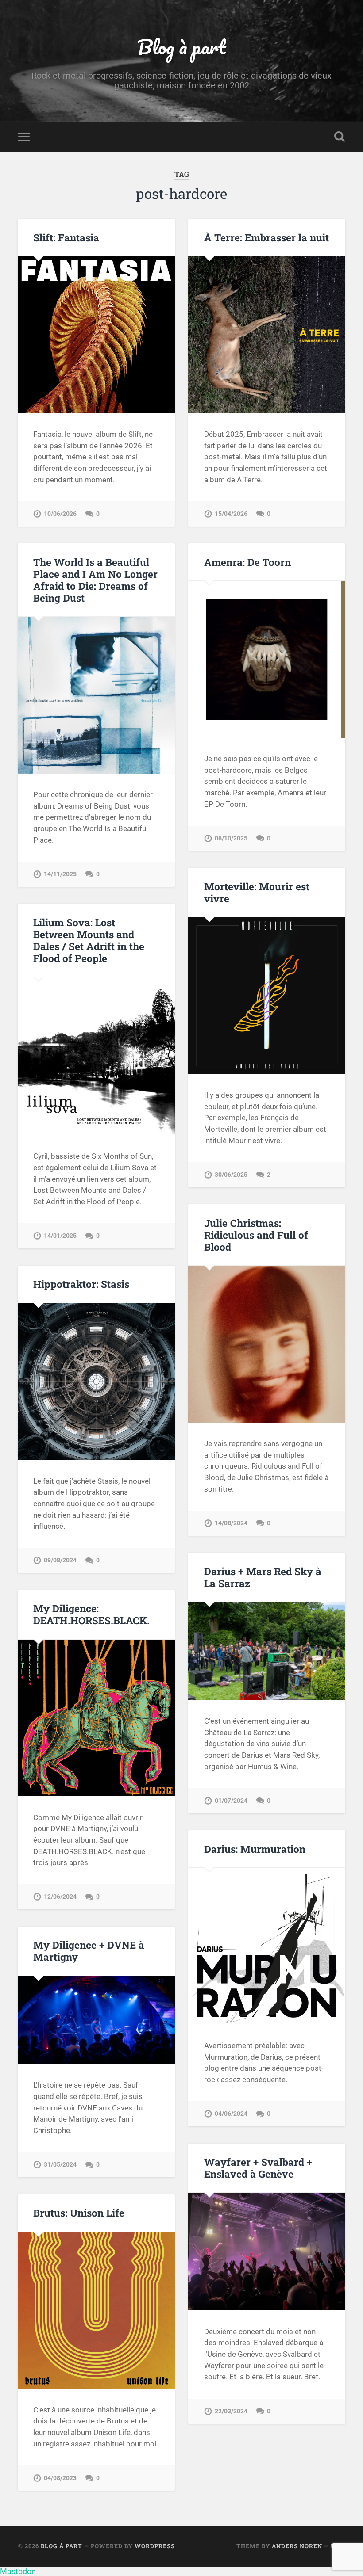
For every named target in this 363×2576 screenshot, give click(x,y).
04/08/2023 (60, 2478)
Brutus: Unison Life (79, 2213)
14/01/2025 (60, 1236)
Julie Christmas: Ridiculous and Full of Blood (256, 1235)
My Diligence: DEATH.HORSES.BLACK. (91, 1614)
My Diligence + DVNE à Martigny (89, 1951)
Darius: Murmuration (255, 1849)
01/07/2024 (231, 1801)
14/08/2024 (231, 1523)
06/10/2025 (231, 838)
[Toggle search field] (340, 137)
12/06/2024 (60, 1897)
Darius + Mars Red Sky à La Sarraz (263, 1577)
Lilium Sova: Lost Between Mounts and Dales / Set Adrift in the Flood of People (89, 940)
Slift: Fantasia (66, 237)
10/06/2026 (60, 514)
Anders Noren (297, 2546)
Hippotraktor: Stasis (81, 1284)
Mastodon (18, 2571)
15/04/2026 (231, 514)
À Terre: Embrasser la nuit (266, 237)
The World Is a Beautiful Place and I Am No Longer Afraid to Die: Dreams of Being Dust (95, 580)
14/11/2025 (60, 874)
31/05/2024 (60, 2165)
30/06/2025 (231, 1175)
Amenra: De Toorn (247, 562)
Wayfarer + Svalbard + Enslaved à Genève (258, 2168)
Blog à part (181, 47)
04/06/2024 (231, 2114)
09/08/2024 (60, 1560)
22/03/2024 (231, 2411)
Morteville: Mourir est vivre (257, 892)
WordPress (155, 2546)
